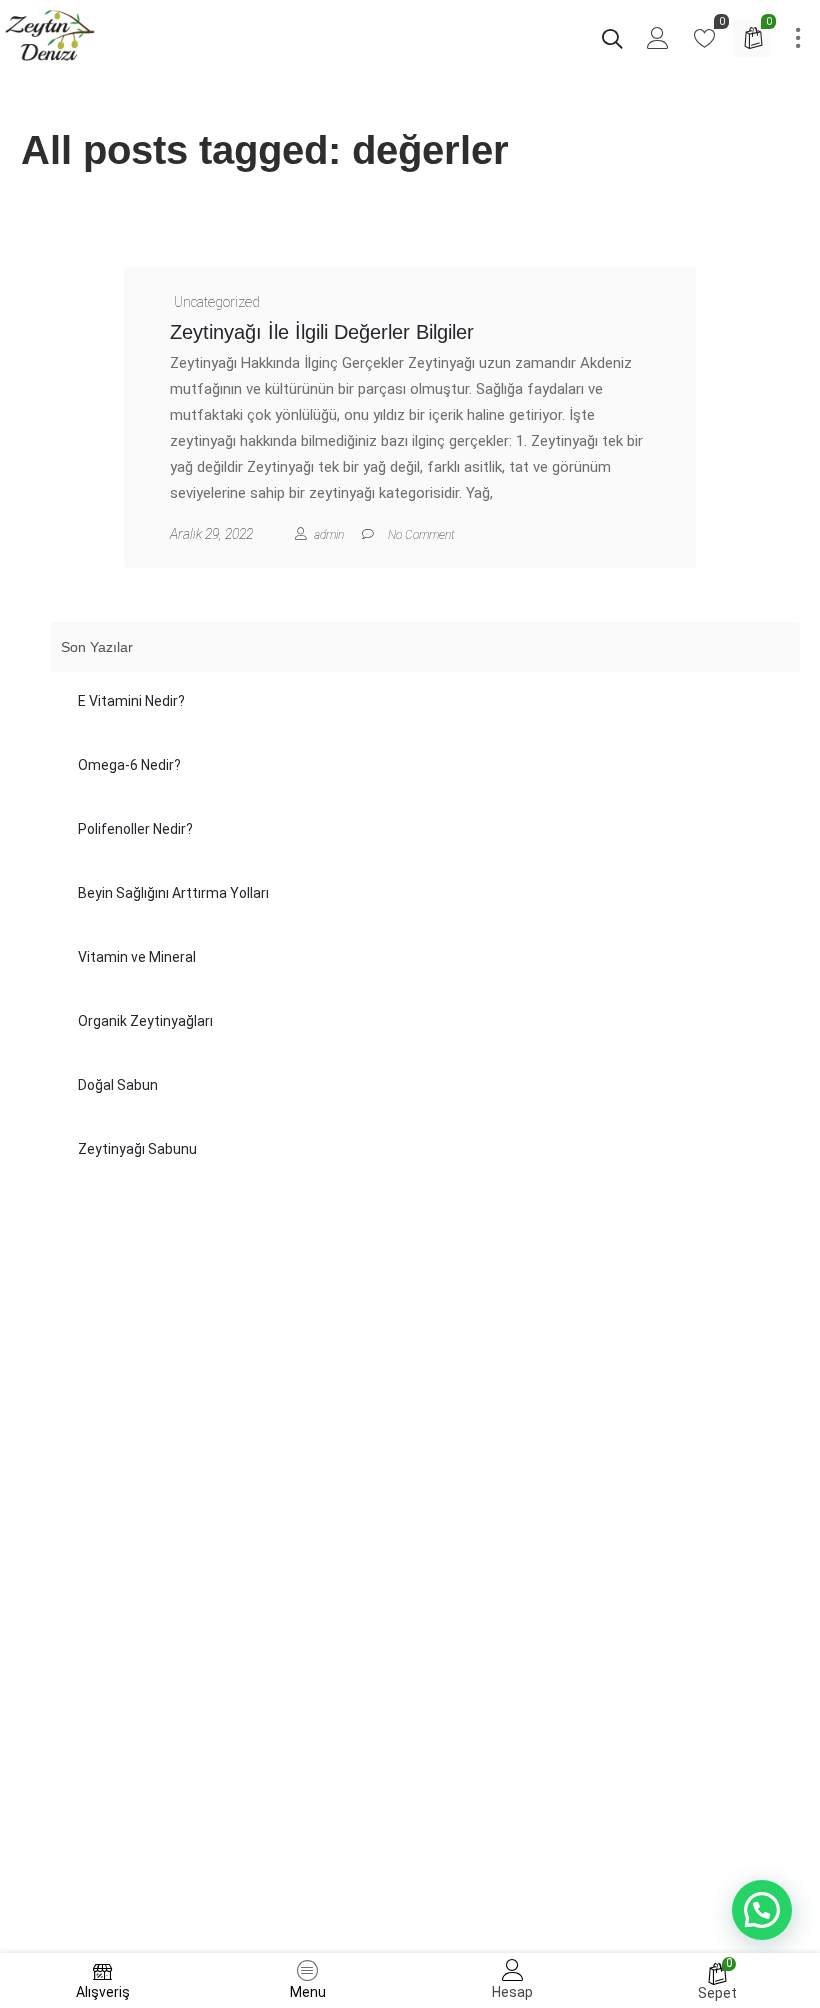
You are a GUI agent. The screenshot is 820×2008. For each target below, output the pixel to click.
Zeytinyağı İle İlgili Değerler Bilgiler (322, 332)
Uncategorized (217, 302)
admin (329, 535)
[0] (705, 43)
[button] (762, 1910)
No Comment (421, 535)
